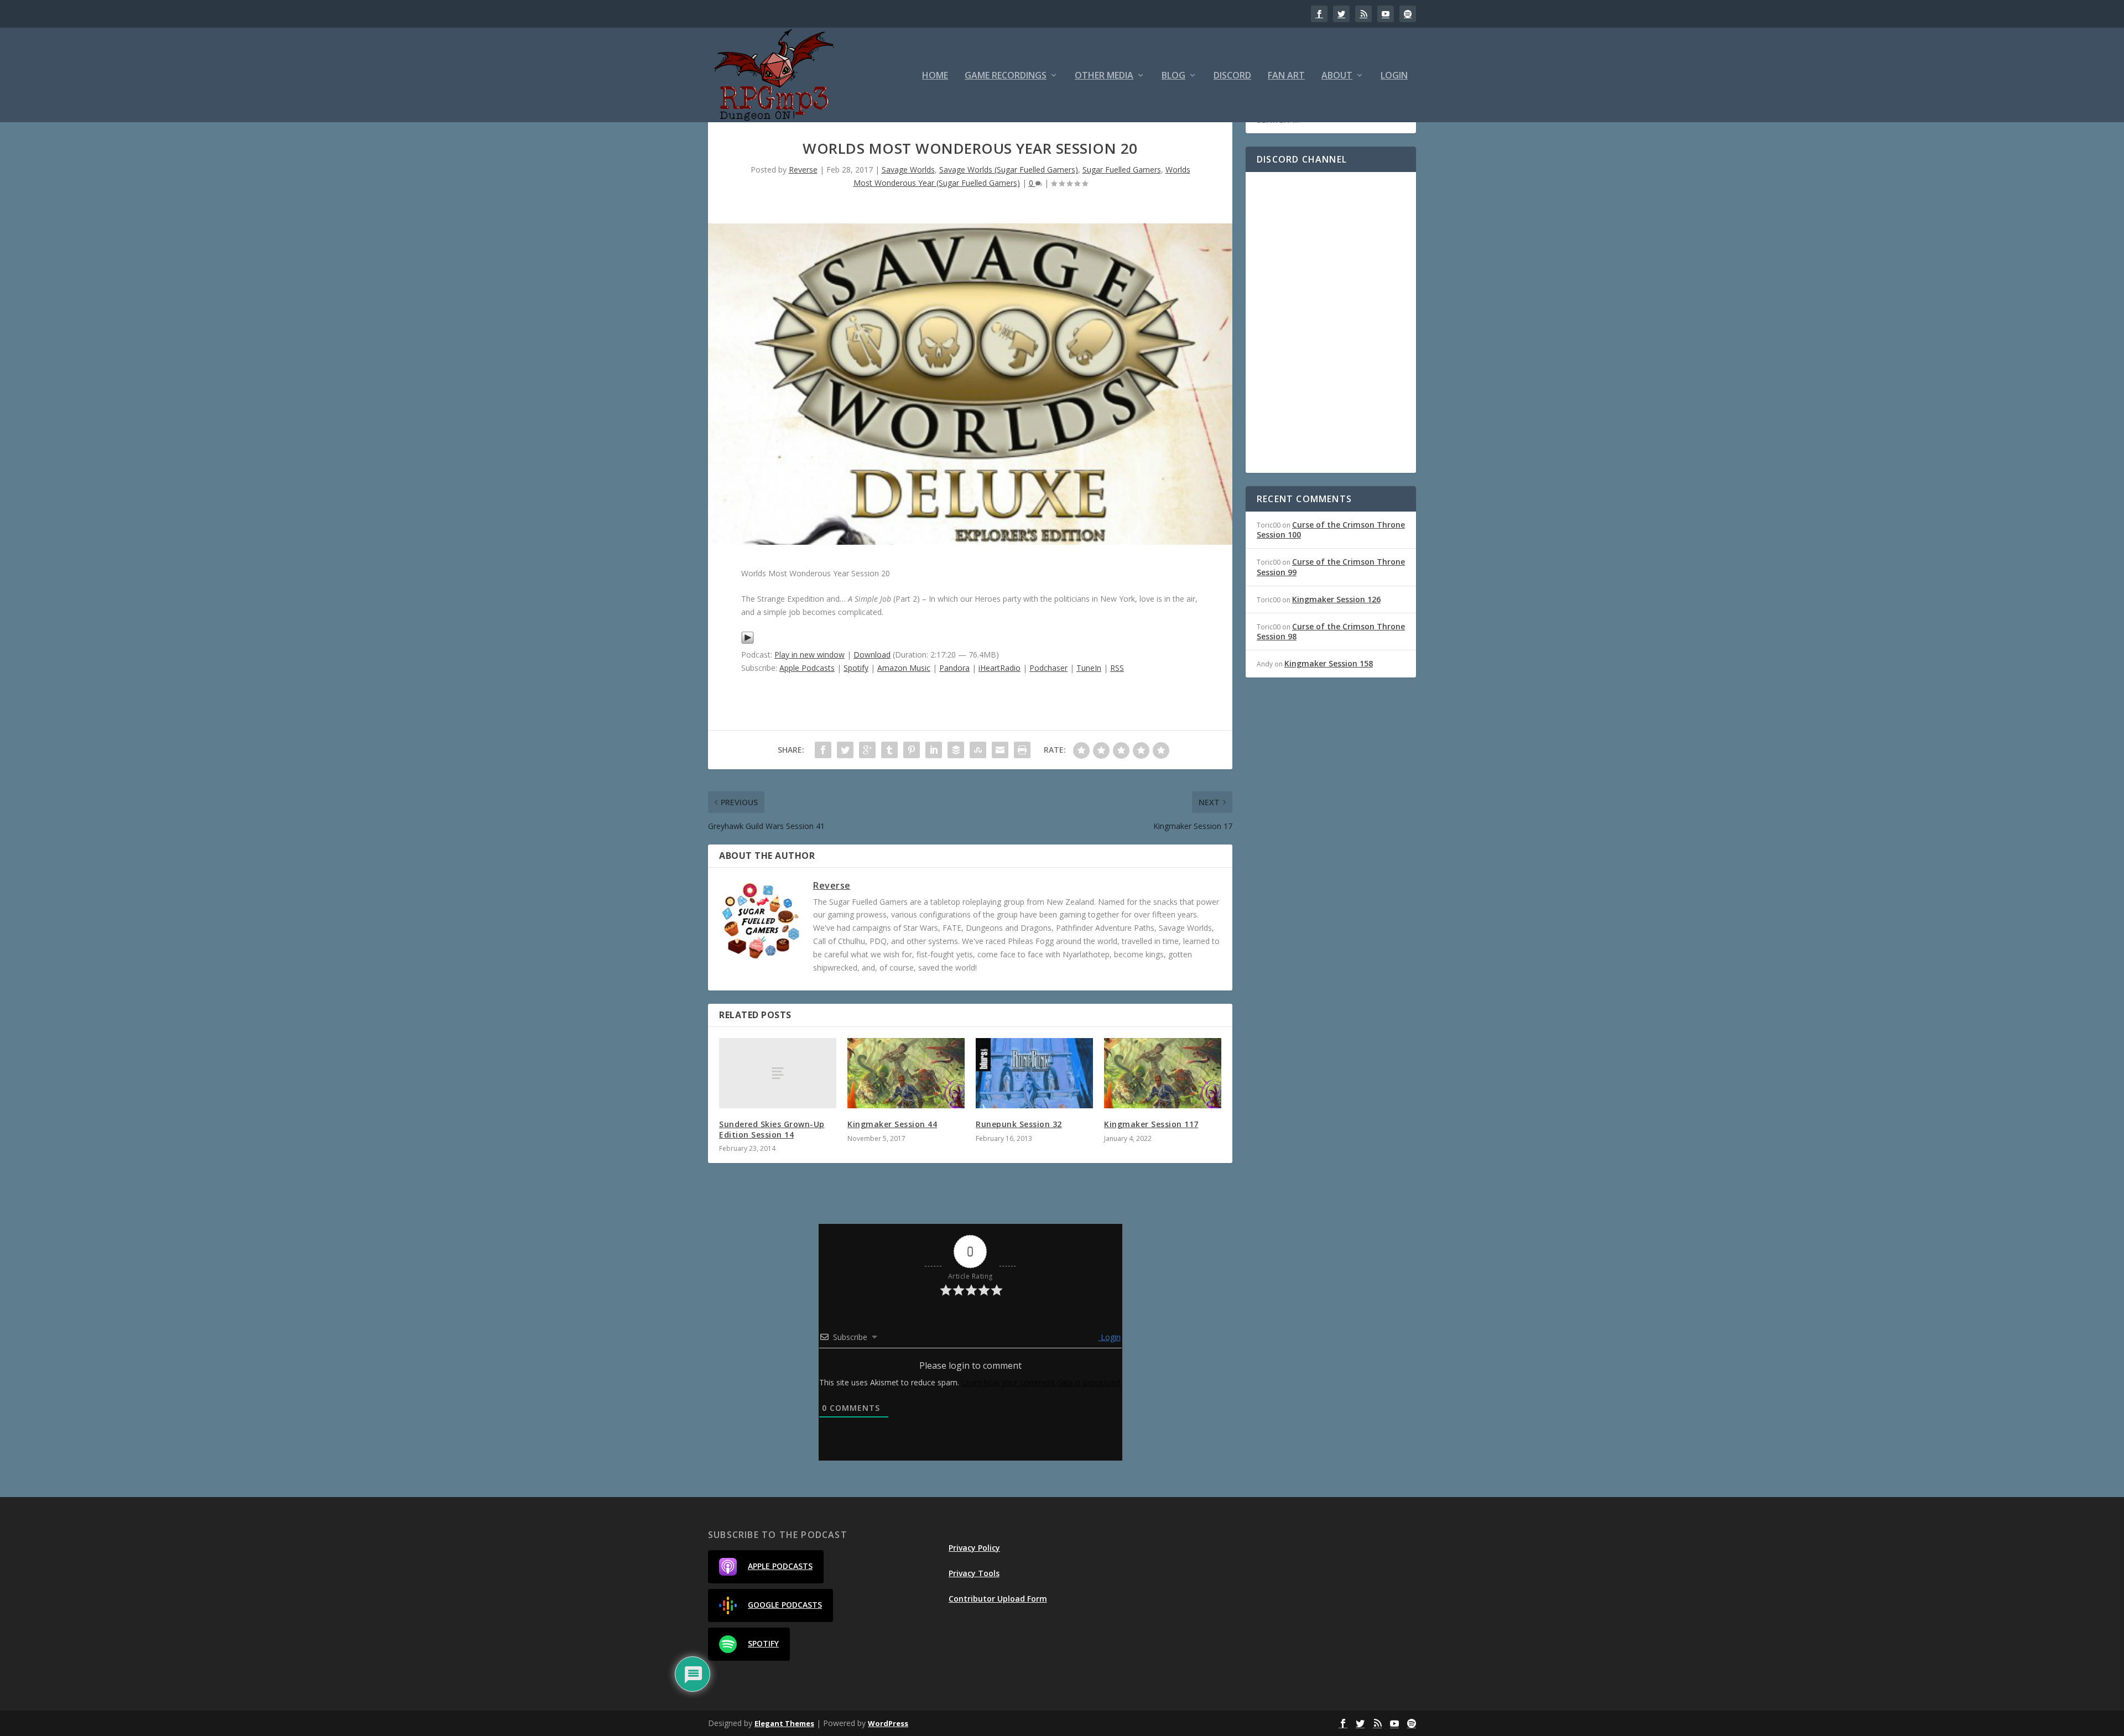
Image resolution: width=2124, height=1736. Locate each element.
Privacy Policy (974, 1548)
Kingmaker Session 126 (1336, 599)
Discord (1232, 76)
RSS (1117, 668)
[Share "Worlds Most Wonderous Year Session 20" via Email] (1000, 750)
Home (935, 76)
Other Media (1104, 76)
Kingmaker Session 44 (892, 1124)
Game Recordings (1006, 76)
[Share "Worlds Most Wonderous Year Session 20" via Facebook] (823, 750)
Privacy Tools (974, 1573)
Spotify (856, 668)
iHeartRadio (999, 668)
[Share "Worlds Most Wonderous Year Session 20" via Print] (1022, 750)
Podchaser (1048, 668)
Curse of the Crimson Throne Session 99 (1331, 567)
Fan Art (1286, 76)
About (1337, 76)
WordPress (888, 1723)
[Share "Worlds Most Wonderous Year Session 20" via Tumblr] (889, 750)
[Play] (748, 641)
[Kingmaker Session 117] (1163, 1073)
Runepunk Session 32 (1019, 1124)
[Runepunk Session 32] (1034, 1073)
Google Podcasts (785, 1605)
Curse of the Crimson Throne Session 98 (1331, 631)
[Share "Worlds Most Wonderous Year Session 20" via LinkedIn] (934, 750)
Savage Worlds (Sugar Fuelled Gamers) (1009, 170)
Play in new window (809, 655)
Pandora (954, 668)
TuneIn (1089, 668)
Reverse (803, 170)
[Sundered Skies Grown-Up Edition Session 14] (778, 1073)
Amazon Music (904, 668)
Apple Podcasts (807, 668)
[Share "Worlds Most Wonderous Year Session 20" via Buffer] (956, 750)
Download (872, 655)
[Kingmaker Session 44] (906, 1073)
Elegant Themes (784, 1723)
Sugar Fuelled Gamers (1122, 170)
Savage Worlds (908, 170)
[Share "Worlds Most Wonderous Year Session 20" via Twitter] (845, 750)
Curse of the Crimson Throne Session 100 (1331, 530)
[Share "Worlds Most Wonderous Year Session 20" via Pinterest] (912, 750)
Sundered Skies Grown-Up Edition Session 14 (772, 1129)
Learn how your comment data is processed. (1042, 1382)
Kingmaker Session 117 (1151, 1124)
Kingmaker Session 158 (1329, 663)
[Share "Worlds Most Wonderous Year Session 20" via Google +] (867, 750)
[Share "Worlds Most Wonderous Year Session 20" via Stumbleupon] (978, 750)
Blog (1173, 76)
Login (1394, 76)
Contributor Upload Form (998, 1599)
